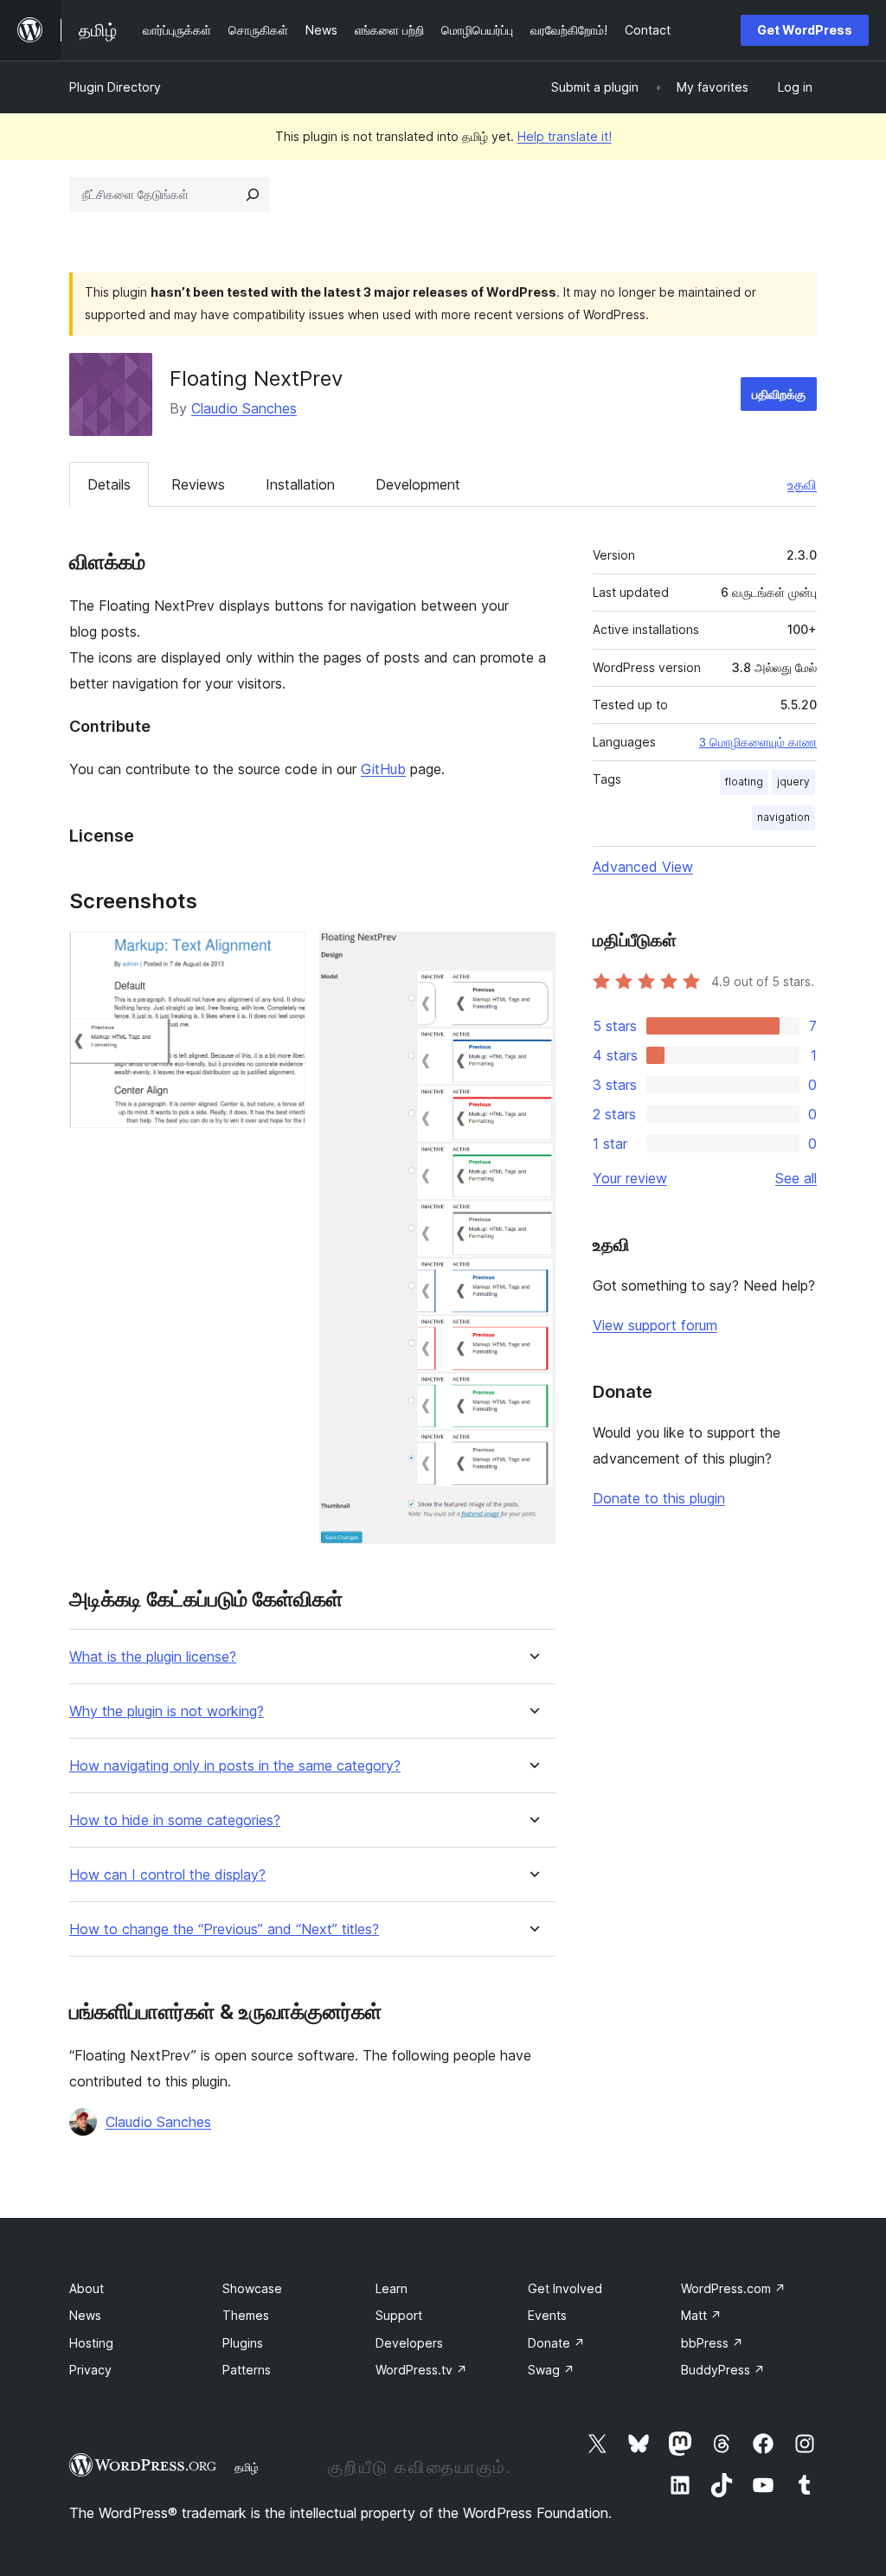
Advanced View (643, 867)
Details (109, 484)
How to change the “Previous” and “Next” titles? (224, 1929)
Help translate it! (565, 136)
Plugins (243, 2343)
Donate (556, 2343)
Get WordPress (805, 30)
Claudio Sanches (244, 408)
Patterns (247, 2370)
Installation (300, 484)
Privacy (90, 2370)
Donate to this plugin (659, 1498)
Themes (246, 2315)
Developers (409, 2343)
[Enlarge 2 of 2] (532, 955)
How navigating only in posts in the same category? (235, 1766)
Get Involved (565, 2288)
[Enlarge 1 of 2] (282, 955)
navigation (783, 817)
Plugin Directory (115, 87)
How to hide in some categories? (175, 1820)
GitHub (383, 769)
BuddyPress (723, 2370)
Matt (701, 2315)
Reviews (198, 484)
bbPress (712, 2343)
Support (399, 2315)
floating (744, 782)
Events (547, 2315)
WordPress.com (733, 2288)
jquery (793, 782)
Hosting (91, 2343)
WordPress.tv (421, 2370)
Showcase (252, 2288)
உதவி (802, 484)
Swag (551, 2370)
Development (418, 484)
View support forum (655, 1325)
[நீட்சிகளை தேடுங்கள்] (253, 195)
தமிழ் (247, 2467)
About (87, 2288)
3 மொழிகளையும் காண (758, 742)
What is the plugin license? (153, 1657)
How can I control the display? (167, 1875)
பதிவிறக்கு (779, 394)
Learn (392, 2288)
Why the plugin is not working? (167, 1711)
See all (796, 1178)
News (85, 2315)
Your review (630, 1178)
